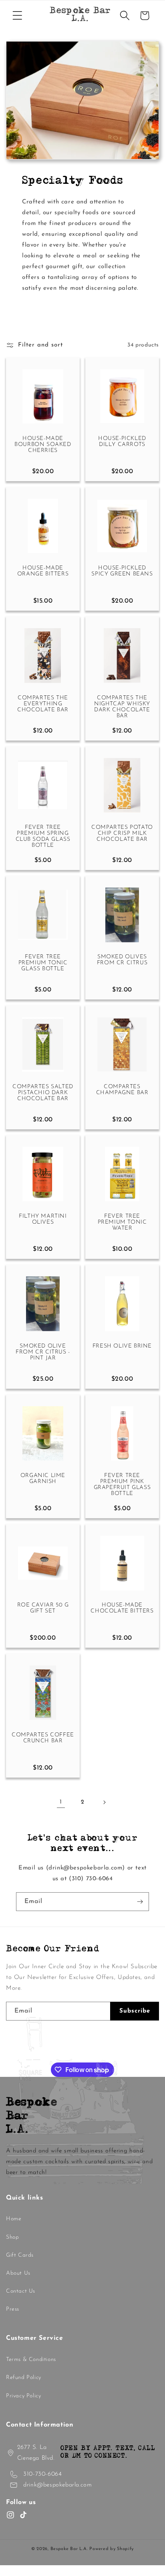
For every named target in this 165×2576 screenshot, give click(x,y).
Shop (12, 2237)
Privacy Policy (23, 2396)
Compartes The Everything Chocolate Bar (43, 704)
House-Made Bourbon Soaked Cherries (43, 445)
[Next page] (104, 1802)
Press (13, 2309)
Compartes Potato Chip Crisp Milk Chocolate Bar (122, 833)
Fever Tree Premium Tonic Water (122, 1222)
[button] (17, 16)
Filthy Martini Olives (43, 1219)
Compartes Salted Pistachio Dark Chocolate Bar (43, 1093)
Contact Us (21, 2291)
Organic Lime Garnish (43, 1479)
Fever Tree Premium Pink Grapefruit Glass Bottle (122, 1485)
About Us (18, 2273)
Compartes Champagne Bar (122, 1090)
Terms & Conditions (31, 2360)
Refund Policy (24, 2378)
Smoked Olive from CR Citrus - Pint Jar (43, 1352)
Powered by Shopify (112, 2549)
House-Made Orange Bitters (43, 571)
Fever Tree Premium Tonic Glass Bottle (43, 963)
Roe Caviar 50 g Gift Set (43, 1608)
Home (14, 2219)
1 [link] (61, 1802)
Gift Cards (20, 2255)
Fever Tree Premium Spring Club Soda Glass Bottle (43, 836)
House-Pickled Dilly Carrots (122, 442)
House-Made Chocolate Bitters (122, 1608)
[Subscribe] (140, 1902)
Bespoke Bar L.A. (69, 2549)
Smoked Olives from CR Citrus (122, 960)
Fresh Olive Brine (122, 1346)
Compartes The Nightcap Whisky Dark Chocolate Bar (122, 707)
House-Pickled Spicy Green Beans (122, 571)
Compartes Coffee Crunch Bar (43, 1738)
